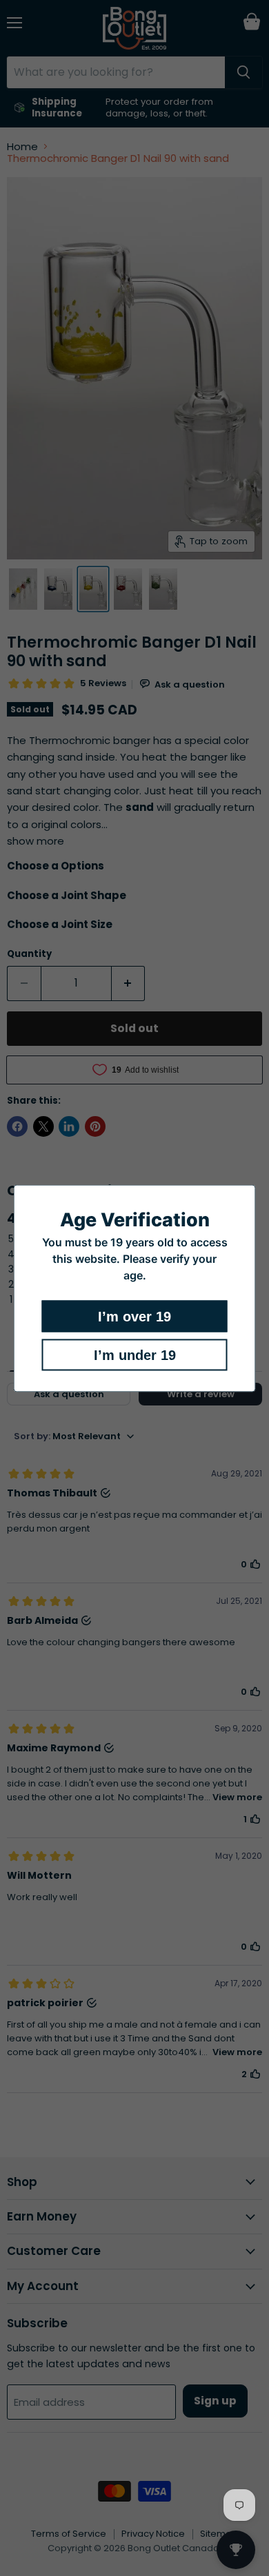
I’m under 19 (135, 1354)
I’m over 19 (134, 1316)
